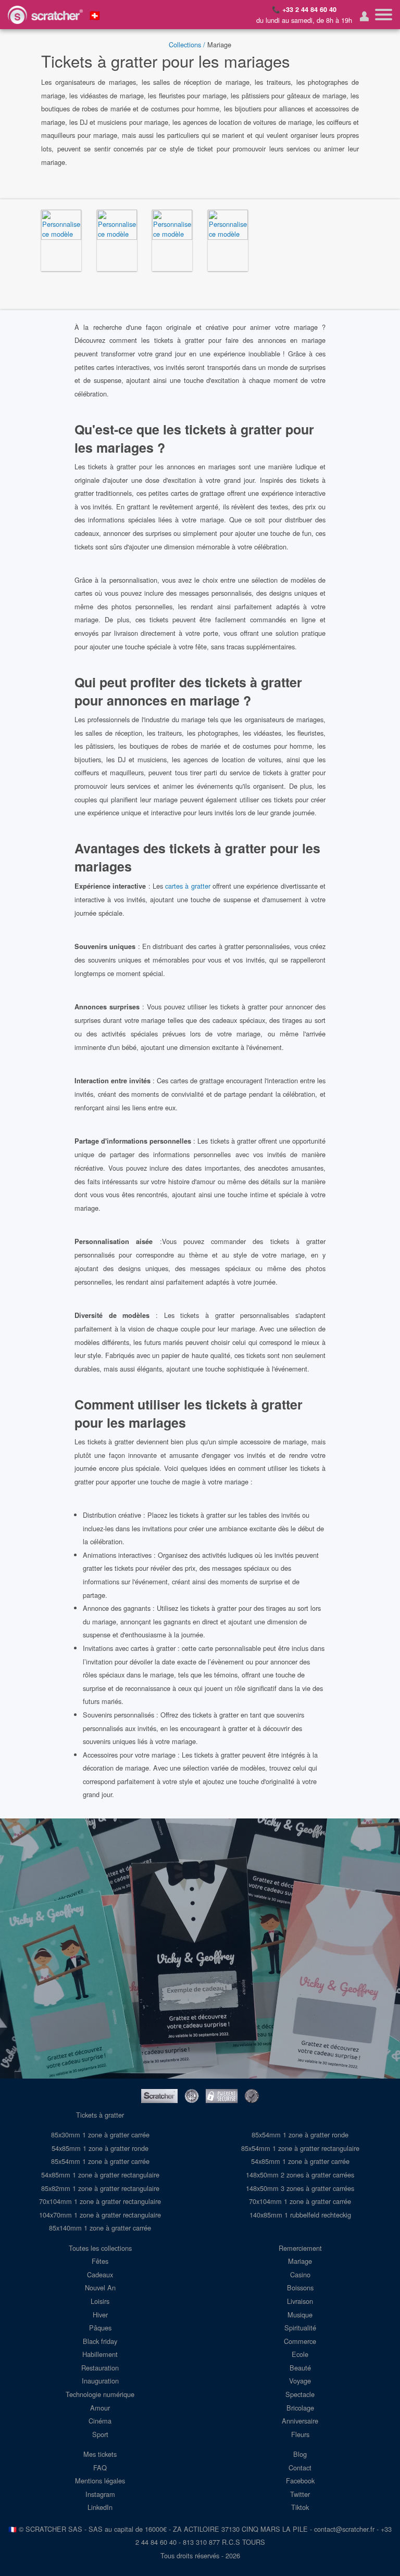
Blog (300, 2454)
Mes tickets (100, 2454)
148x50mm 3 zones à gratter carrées (300, 2188)
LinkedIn (100, 2507)
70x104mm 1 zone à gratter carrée (300, 2201)
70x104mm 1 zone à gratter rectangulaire (100, 2201)
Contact (300, 2468)
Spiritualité (300, 2328)
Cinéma (100, 2421)
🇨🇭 (95, 15)
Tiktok (300, 2507)
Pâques (100, 2328)
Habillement (100, 2354)
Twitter (300, 2494)
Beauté (300, 2368)
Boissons (300, 2287)
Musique (300, 2315)
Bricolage (300, 2408)
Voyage (300, 2381)
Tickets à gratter (100, 2115)
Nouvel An (100, 2287)
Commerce (300, 2341)
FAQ (100, 2468)
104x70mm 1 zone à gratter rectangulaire (100, 2215)
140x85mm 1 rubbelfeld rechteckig (300, 2215)
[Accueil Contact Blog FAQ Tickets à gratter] (384, 15)
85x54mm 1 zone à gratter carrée (100, 2161)
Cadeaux (100, 2274)
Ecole (300, 2354)
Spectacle (300, 2394)
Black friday (100, 2341)
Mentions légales (100, 2481)
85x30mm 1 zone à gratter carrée (100, 2135)
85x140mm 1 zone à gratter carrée (100, 2228)
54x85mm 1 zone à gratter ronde (100, 2148)
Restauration (100, 2368)
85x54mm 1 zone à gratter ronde (300, 2135)
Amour (100, 2408)
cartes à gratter (188, 886)
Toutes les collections (100, 2248)
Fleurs (300, 2434)
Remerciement (300, 2248)
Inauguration (100, 2381)
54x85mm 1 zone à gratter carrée (300, 2161)
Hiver (100, 2315)
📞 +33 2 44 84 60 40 (304, 9)
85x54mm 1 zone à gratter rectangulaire (300, 2148)
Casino (300, 2274)
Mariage (300, 2261)
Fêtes (100, 2261)
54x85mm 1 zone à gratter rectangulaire (100, 2175)
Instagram (100, 2494)
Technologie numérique (100, 2394)
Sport (100, 2434)
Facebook (300, 2481)
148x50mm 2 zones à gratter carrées (300, 2175)
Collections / (187, 44)
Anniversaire (300, 2421)
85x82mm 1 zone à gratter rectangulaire (100, 2188)
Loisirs (100, 2301)
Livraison (300, 2301)
